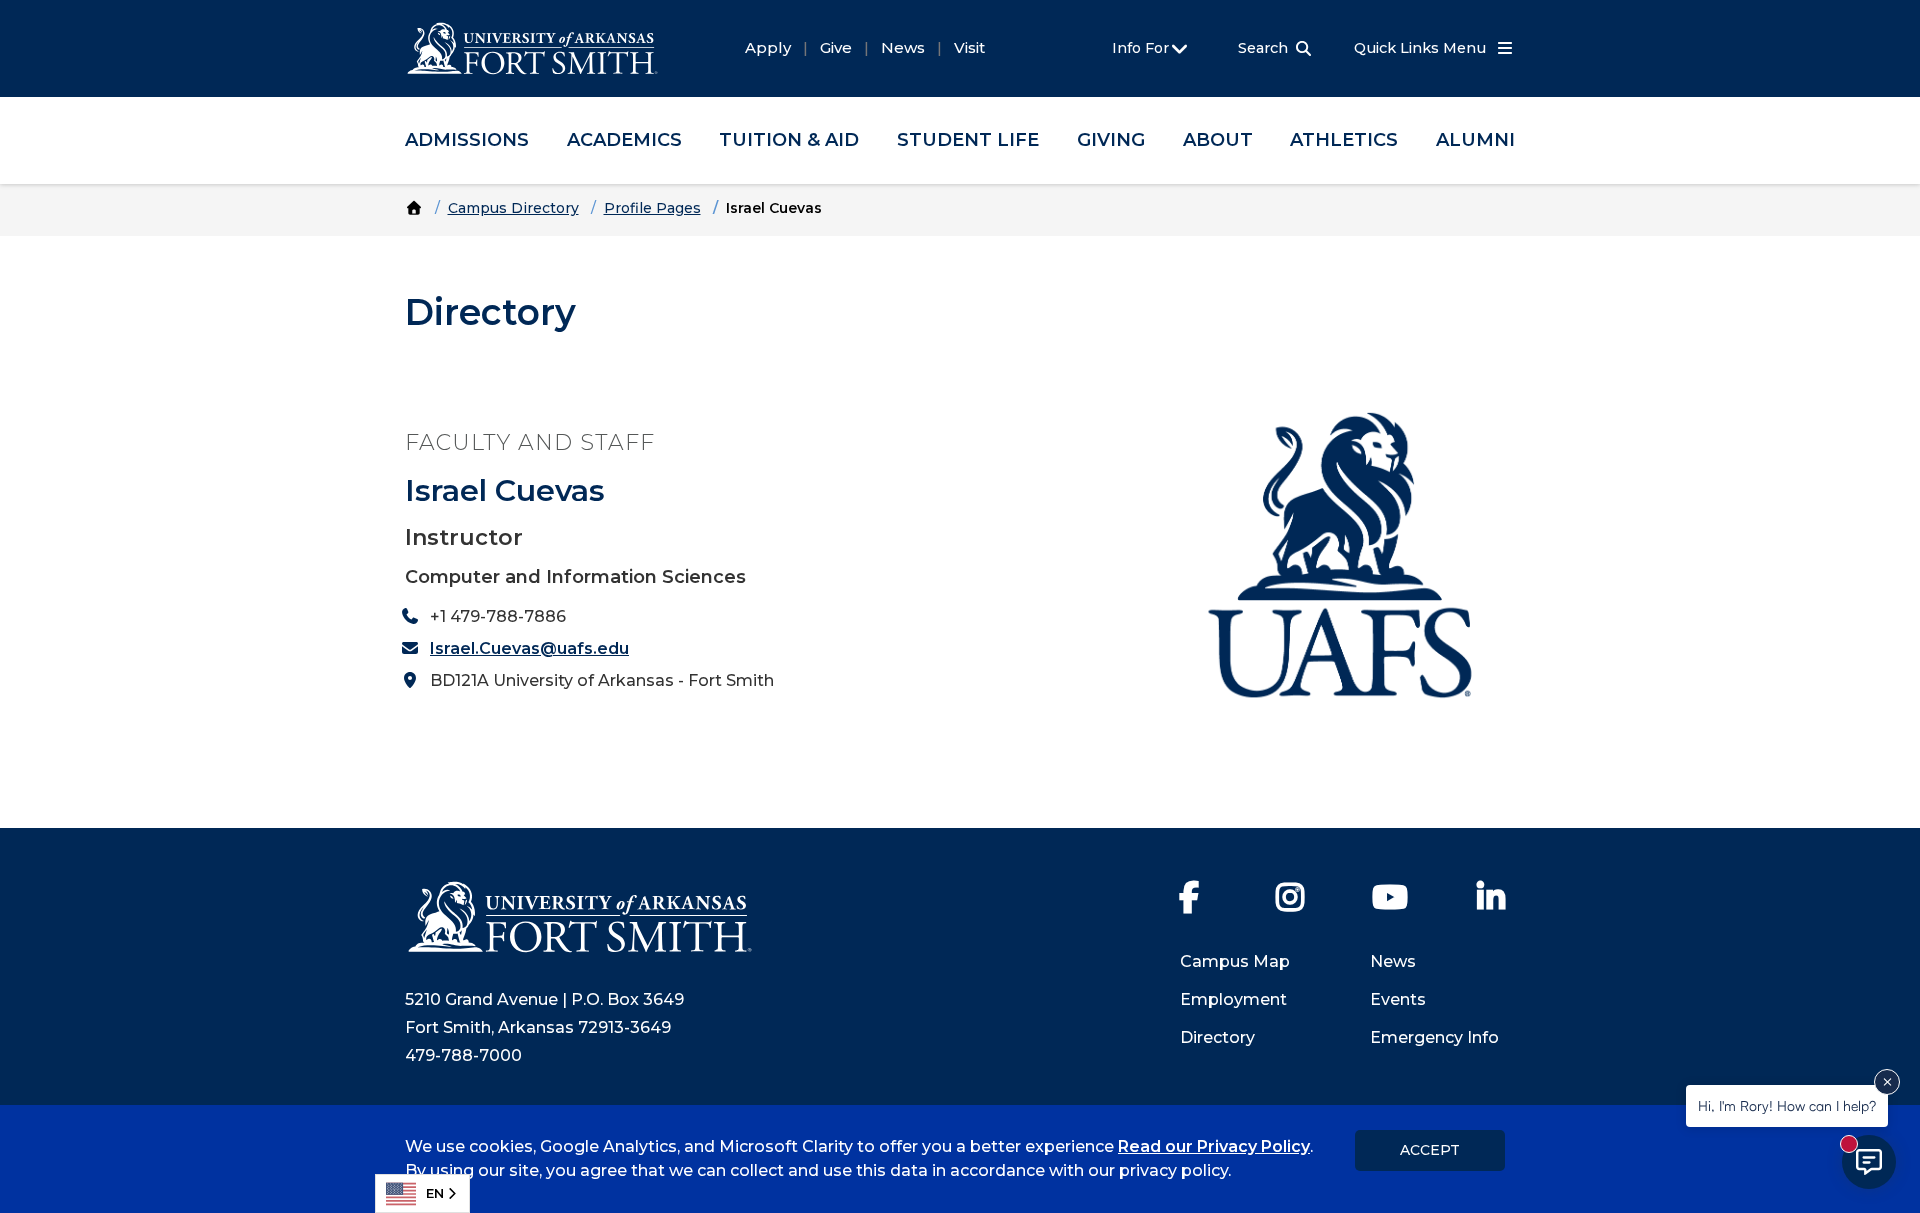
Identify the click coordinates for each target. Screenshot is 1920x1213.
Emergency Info (1434, 1037)
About (1218, 140)
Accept (1430, 1150)
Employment (1233, 999)
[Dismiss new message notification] (1887, 1082)
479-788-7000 (463, 1055)
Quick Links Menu (1422, 48)
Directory (1217, 1037)
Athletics (1344, 140)
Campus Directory (513, 208)
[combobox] (422, 1193)
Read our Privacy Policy (1214, 1146)
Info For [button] (1142, 48)
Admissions (467, 140)
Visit (969, 47)
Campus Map (1235, 961)
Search (1263, 48)
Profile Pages (652, 208)
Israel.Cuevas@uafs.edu (529, 648)
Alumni (1475, 140)
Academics (624, 140)
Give (836, 47)
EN (435, 1193)
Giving (1111, 140)
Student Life (968, 140)
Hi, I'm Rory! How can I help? (1787, 1105)
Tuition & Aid (789, 140)
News (903, 47)
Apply (768, 47)
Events (1398, 999)
